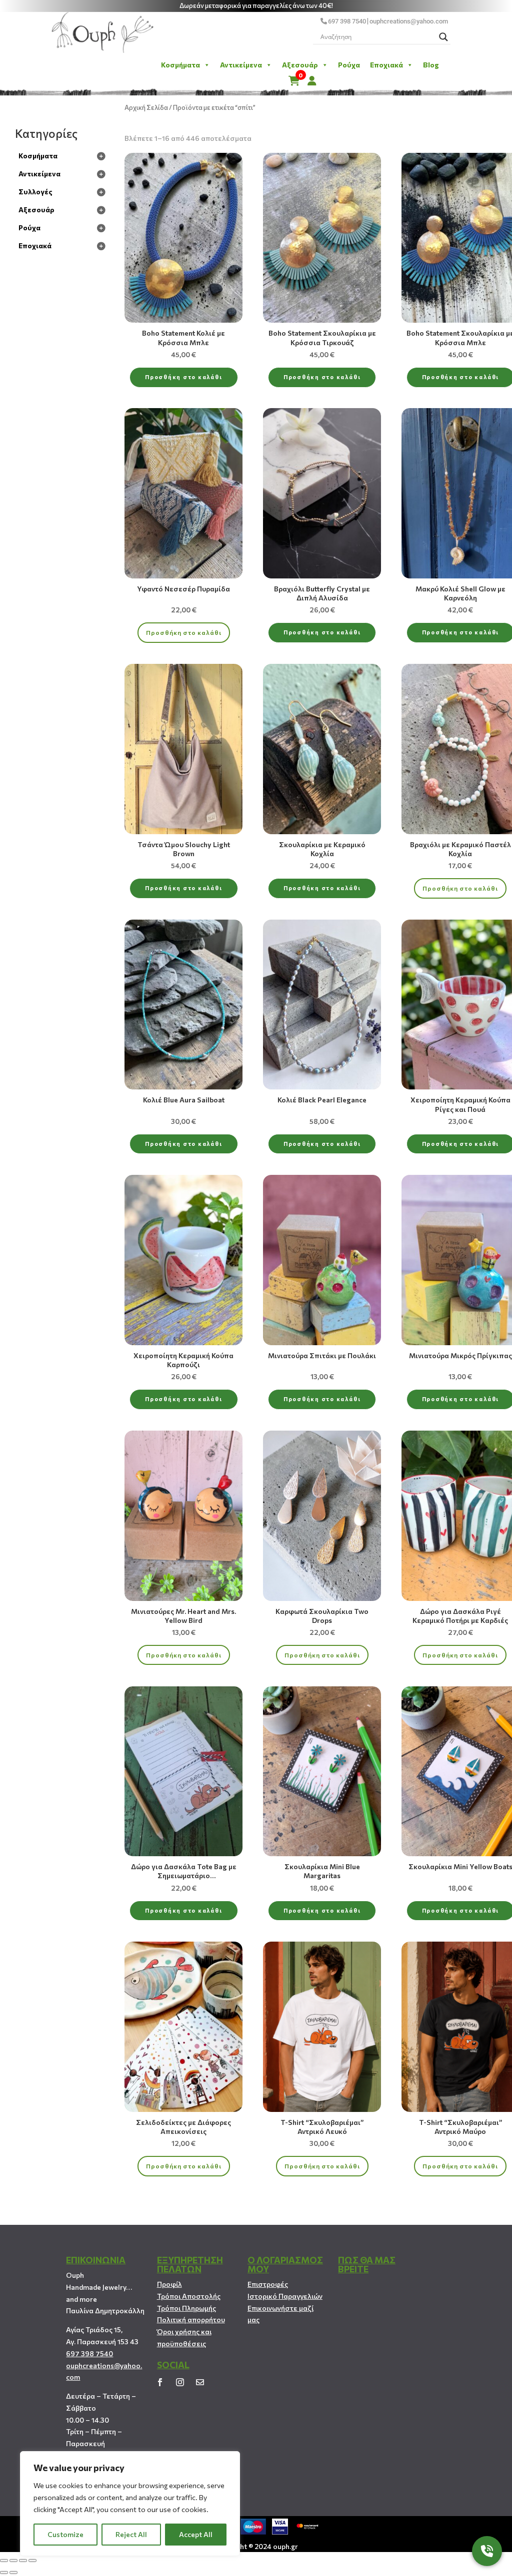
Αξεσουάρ (300, 65)
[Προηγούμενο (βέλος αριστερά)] (4, 2573)
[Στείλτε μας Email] (200, 2382)
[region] (130, 2504)
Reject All (131, 2534)
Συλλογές (35, 192)
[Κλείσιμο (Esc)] (4, 2561)
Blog (431, 65)
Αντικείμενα (241, 65)
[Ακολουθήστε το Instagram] (180, 2382)
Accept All (196, 2534)
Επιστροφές (268, 2284)
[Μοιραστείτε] (13, 2561)
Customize (65, 2534)
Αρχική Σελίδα (146, 107)
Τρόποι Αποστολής (189, 2296)
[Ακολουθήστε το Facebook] (160, 2382)
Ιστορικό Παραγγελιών (285, 2296)
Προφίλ (169, 2284)
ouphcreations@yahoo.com (409, 21)
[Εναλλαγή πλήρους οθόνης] (23, 2561)
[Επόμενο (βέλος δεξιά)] (13, 2573)
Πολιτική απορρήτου (191, 2319)
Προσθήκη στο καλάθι (183, 377)
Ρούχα (349, 65)
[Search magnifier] (443, 37)
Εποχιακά (386, 65)
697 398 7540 (347, 21)
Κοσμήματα (180, 65)
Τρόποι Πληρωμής (186, 2308)
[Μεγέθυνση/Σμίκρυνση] (32, 2561)
